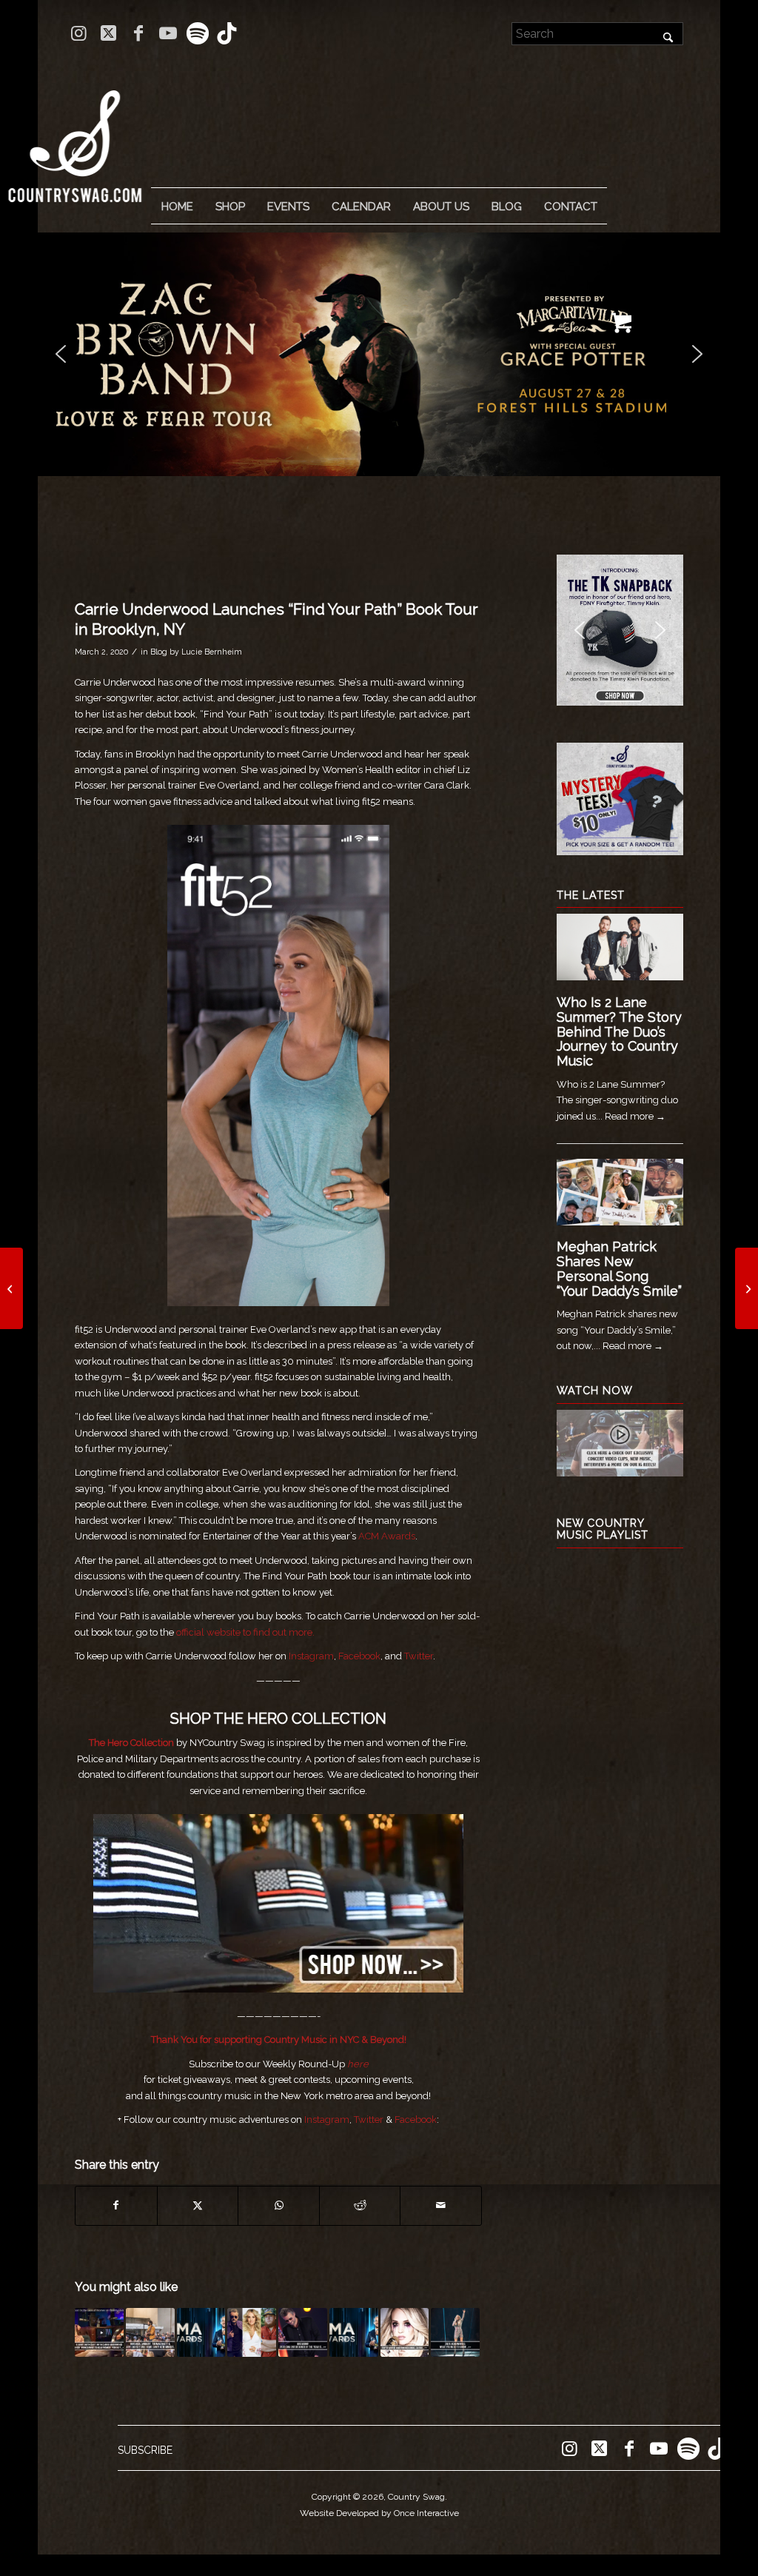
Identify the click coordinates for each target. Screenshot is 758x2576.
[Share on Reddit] (360, 2205)
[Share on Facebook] (116, 2205)
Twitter (419, 1656)
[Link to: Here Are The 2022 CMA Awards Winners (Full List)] (201, 2332)
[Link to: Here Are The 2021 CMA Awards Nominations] (252, 2332)
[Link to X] (108, 33)
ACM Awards (387, 1536)
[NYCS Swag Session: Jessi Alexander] (11, 1288)
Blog (159, 652)
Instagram (311, 1656)
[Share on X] (198, 2205)
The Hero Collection (133, 1743)
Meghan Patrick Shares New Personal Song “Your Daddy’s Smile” (619, 1268)
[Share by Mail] (441, 2205)
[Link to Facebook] (138, 33)
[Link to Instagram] (79, 33)
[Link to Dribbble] (227, 33)
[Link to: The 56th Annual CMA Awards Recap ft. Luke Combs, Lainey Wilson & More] (354, 2332)
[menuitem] (177, 207)
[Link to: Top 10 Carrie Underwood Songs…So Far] (405, 2332)
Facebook (359, 1656)
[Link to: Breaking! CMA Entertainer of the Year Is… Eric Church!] (303, 2332)
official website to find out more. (245, 1632)
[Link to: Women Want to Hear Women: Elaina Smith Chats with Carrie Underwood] (99, 2332)
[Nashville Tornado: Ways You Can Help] (747, 1288)
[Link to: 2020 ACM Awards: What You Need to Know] (455, 2332)
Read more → (635, 1116)
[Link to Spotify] (197, 33)
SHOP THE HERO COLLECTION (278, 1719)
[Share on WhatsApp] (279, 2205)
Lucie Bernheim (212, 652)
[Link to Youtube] (168, 33)
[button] (403, 354)
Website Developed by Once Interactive (379, 2513)
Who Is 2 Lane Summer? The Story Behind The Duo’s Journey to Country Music (619, 1031)
